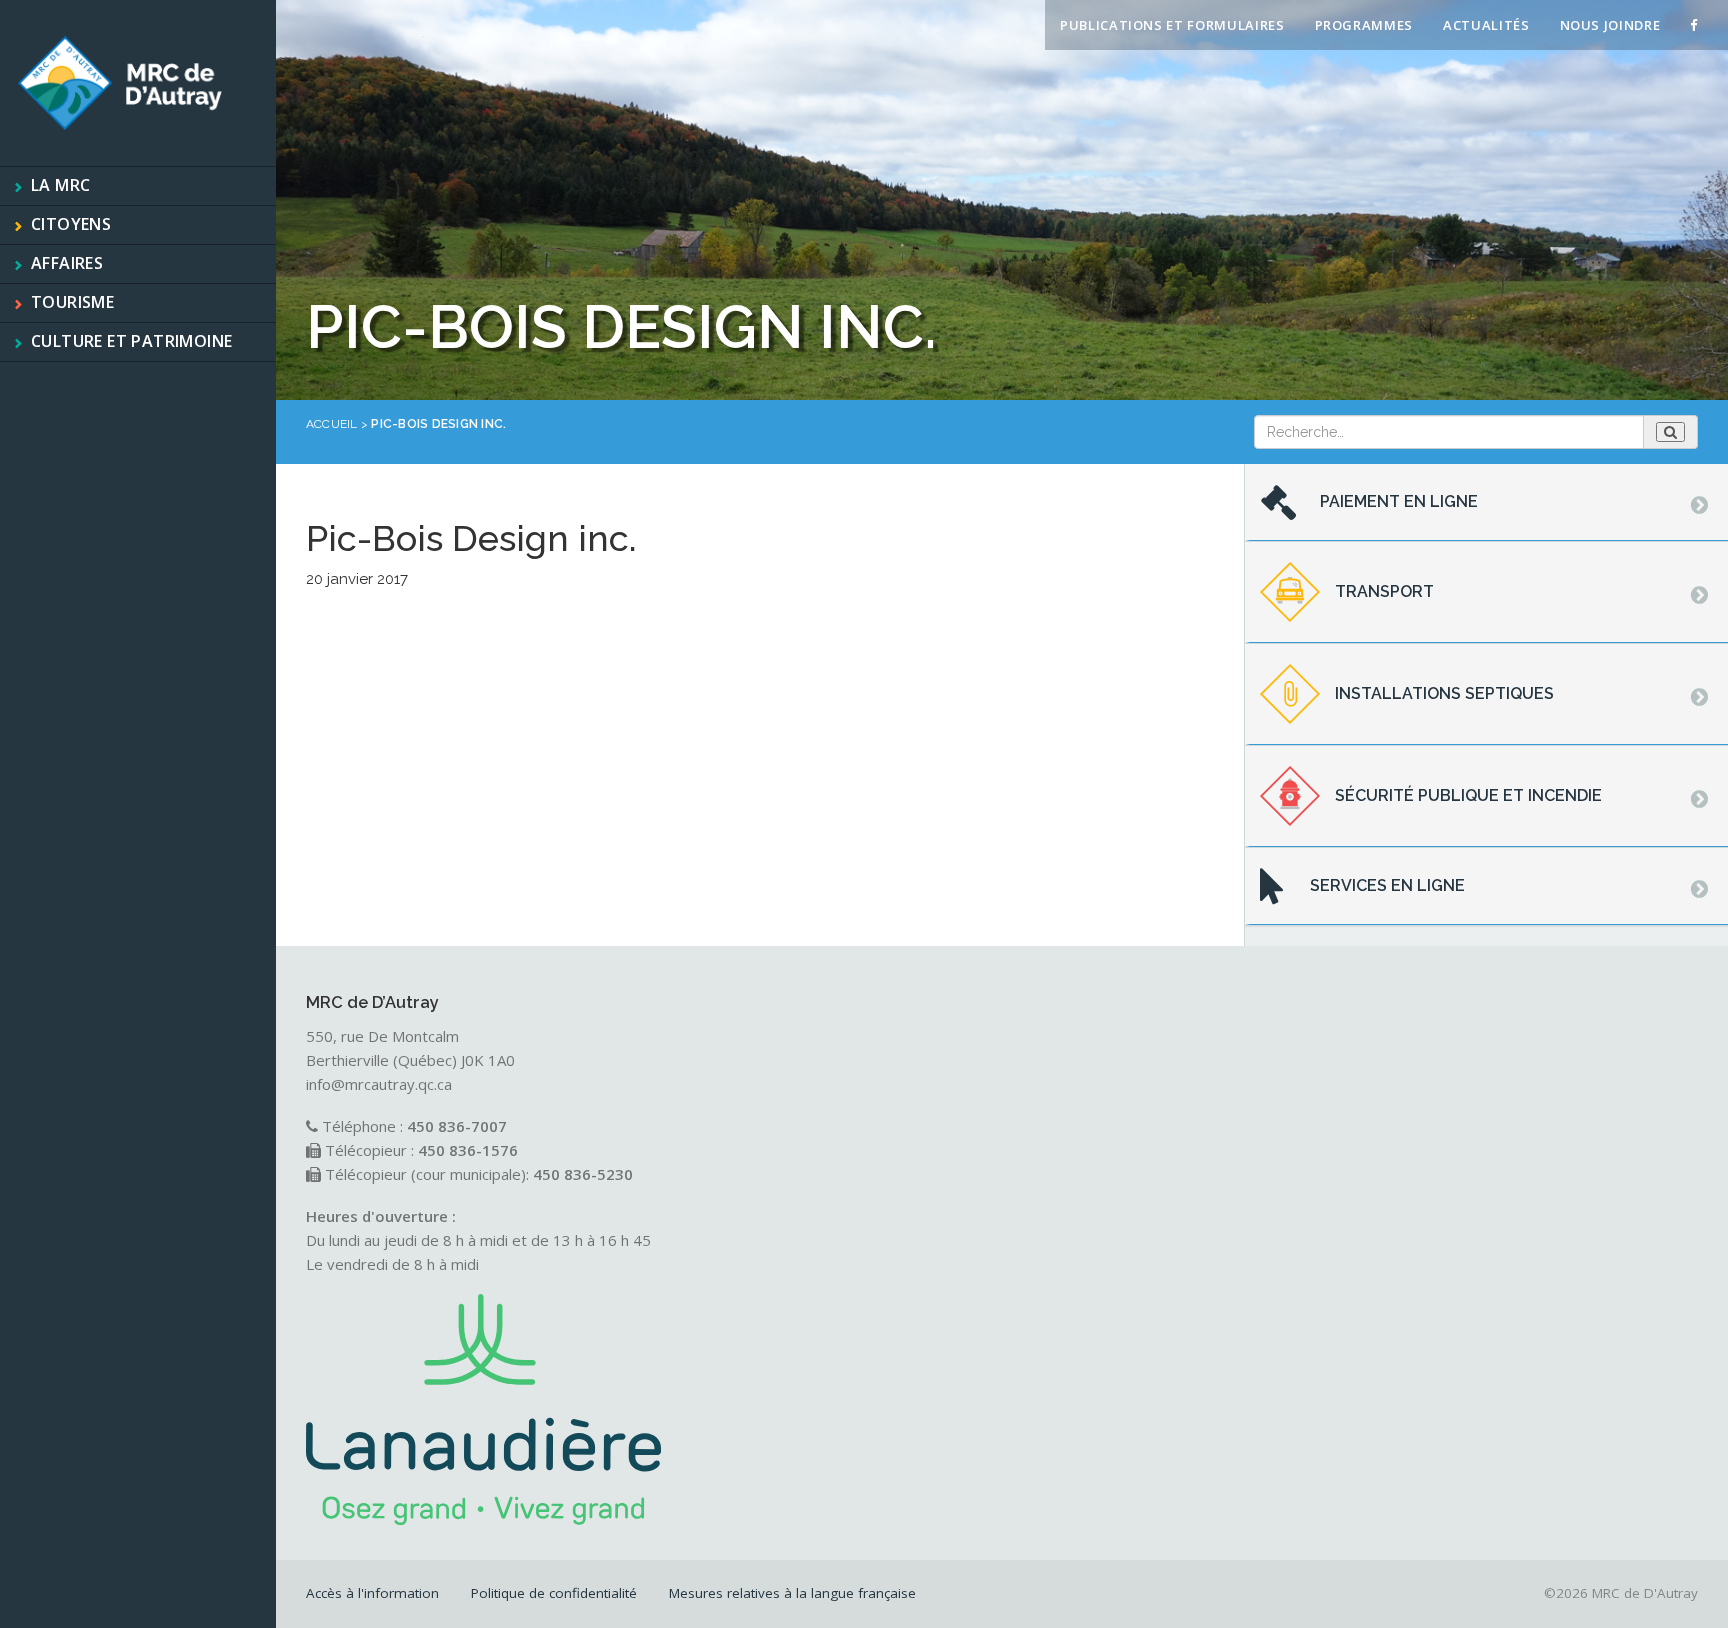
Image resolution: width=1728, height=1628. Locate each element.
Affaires (67, 263)
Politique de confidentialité (554, 1593)
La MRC (60, 185)
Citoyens (71, 224)
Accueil (332, 424)
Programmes (1364, 25)
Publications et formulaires (1172, 25)
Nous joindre (1610, 25)
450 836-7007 (457, 1126)
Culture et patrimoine (131, 341)
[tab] (1486, 503)
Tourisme (72, 302)
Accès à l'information (372, 1593)
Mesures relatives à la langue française (792, 1593)
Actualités (1486, 25)
